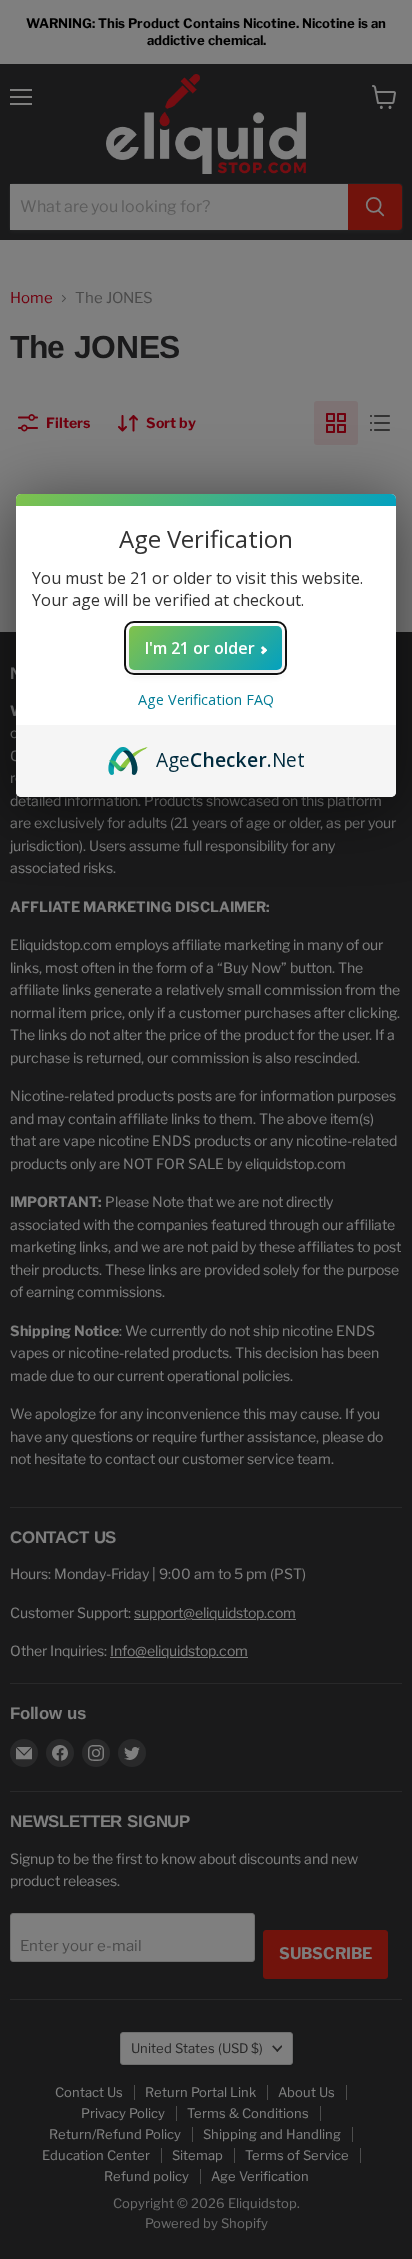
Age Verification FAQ (206, 699)
